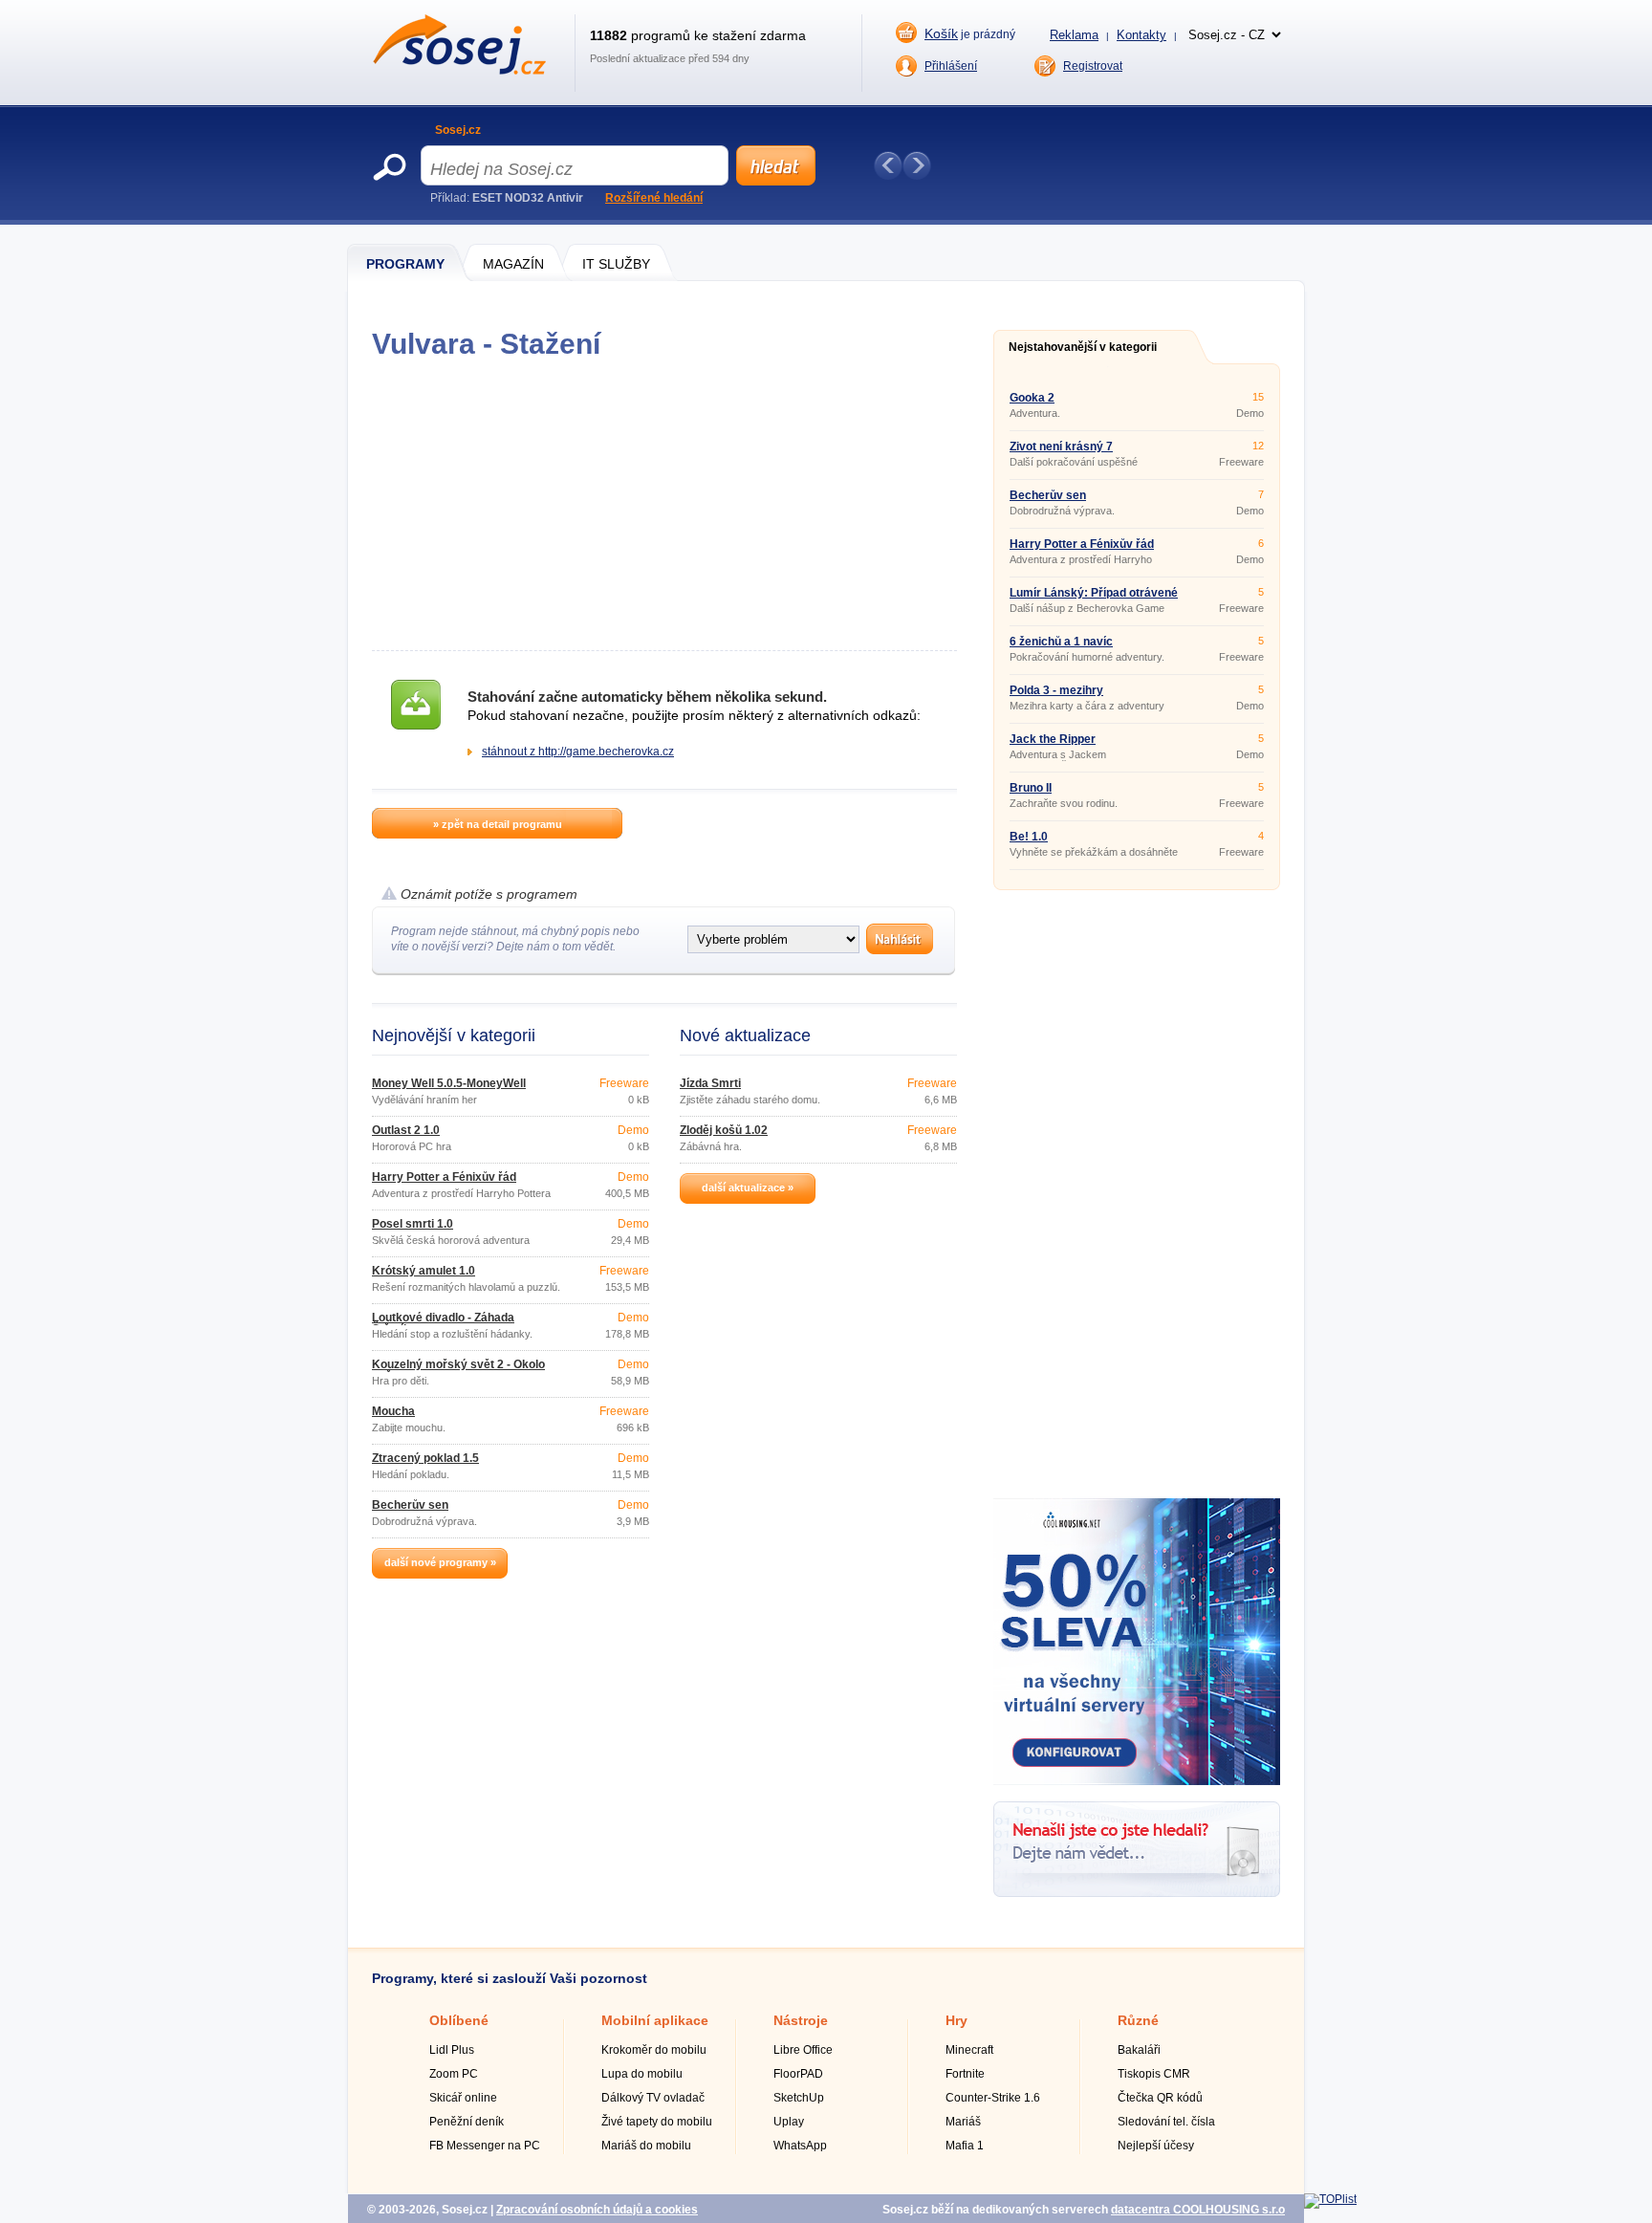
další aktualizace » (748, 1188)
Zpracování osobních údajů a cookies (597, 2210)
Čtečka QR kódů (1160, 2098)
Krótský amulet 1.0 (424, 1271)
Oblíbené (459, 2020)
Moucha (393, 1411)
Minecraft (969, 2050)
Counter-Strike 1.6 (993, 2098)
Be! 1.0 (1029, 837)
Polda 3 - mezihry (1056, 690)
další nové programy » (440, 1562)
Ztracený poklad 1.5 (425, 1458)
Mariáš (963, 2122)
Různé (1138, 2020)
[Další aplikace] (917, 165)
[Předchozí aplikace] (888, 165)
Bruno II (1031, 788)
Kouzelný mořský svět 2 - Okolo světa (458, 1370)
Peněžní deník (467, 2122)
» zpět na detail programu (498, 824)
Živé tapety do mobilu (657, 2122)
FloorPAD (798, 2074)
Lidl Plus (452, 2050)
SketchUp (799, 2098)
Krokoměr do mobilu (654, 2050)
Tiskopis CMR (1154, 2074)
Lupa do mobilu (642, 2074)
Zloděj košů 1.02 (724, 1130)
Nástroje (801, 2020)
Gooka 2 (1032, 398)
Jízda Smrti (710, 1083)
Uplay (789, 2122)
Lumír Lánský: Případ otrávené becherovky (1094, 599)
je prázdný (970, 33)
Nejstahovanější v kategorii (1083, 347)
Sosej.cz (458, 130)
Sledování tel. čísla (1166, 2122)
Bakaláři (1139, 2050)
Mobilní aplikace (655, 2020)
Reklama (1074, 35)
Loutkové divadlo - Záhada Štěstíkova (443, 1323)
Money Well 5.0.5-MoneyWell (449, 1083)
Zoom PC (454, 2074)
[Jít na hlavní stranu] (459, 71)
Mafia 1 (965, 2146)
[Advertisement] (664, 505)
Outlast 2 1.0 (406, 1130)
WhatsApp (800, 2146)
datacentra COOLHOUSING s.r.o (1198, 2210)
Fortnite (965, 2074)
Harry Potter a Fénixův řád (444, 1177)
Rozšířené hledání (654, 198)
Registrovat (1093, 66)
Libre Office (803, 2050)
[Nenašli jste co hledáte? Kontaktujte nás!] (1137, 1893)
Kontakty (1141, 35)
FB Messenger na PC (485, 2146)
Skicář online (463, 2098)
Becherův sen (410, 1505)
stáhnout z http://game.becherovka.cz (578, 752)
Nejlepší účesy (1156, 2146)
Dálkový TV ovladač (653, 2098)
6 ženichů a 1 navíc (1061, 642)
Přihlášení (951, 66)
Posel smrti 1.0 (413, 1224)
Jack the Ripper (1053, 739)
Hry (956, 2020)
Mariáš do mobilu (646, 2146)
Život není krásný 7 (1061, 447)
